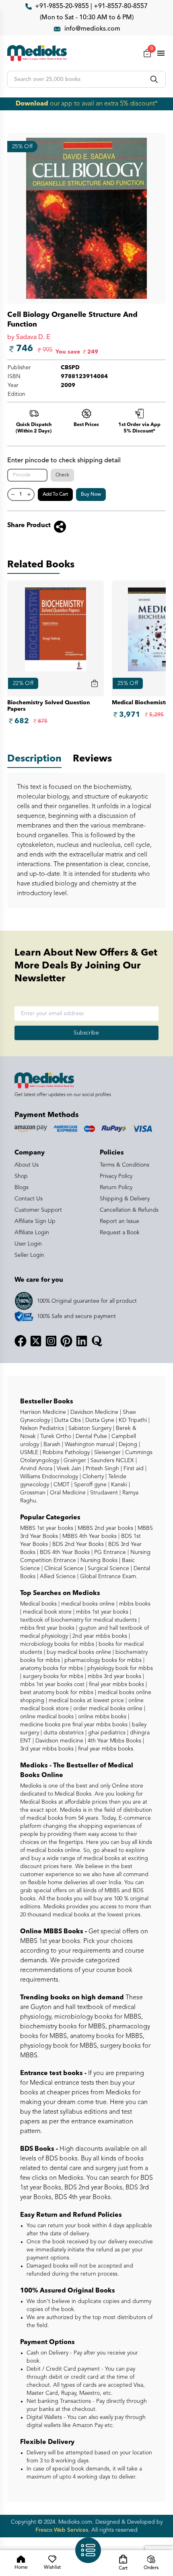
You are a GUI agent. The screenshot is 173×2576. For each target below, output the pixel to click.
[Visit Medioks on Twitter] (36, 1341)
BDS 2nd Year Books (77, 1544)
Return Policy (116, 1188)
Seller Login (29, 1255)
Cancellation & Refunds (129, 1210)
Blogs (22, 1188)
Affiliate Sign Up (35, 1221)
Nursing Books (98, 1560)
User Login (28, 1244)
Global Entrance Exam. (108, 1577)
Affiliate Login (32, 1233)
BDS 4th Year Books (64, 1552)
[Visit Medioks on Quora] (97, 1341)
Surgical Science (108, 1568)
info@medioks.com (92, 29)
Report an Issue (119, 1221)
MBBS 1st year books (47, 1528)
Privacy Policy (116, 1176)
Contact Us (29, 1199)
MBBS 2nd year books (105, 1528)
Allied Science (57, 1577)
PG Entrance (109, 1552)
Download (32, 104)
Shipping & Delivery (125, 1199)
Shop (21, 1176)
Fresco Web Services (62, 2530)
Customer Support (38, 1210)
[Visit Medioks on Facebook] (21, 1341)
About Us (27, 1165)
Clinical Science (63, 1568)
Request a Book (120, 1233)
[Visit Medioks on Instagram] (51, 1341)
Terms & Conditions (125, 1165)
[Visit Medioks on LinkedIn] (82, 1341)
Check (62, 475)
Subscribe (86, 1033)
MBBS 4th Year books (89, 1536)
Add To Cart (55, 495)
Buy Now (91, 495)
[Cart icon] (95, 683)
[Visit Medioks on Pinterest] (66, 1341)
